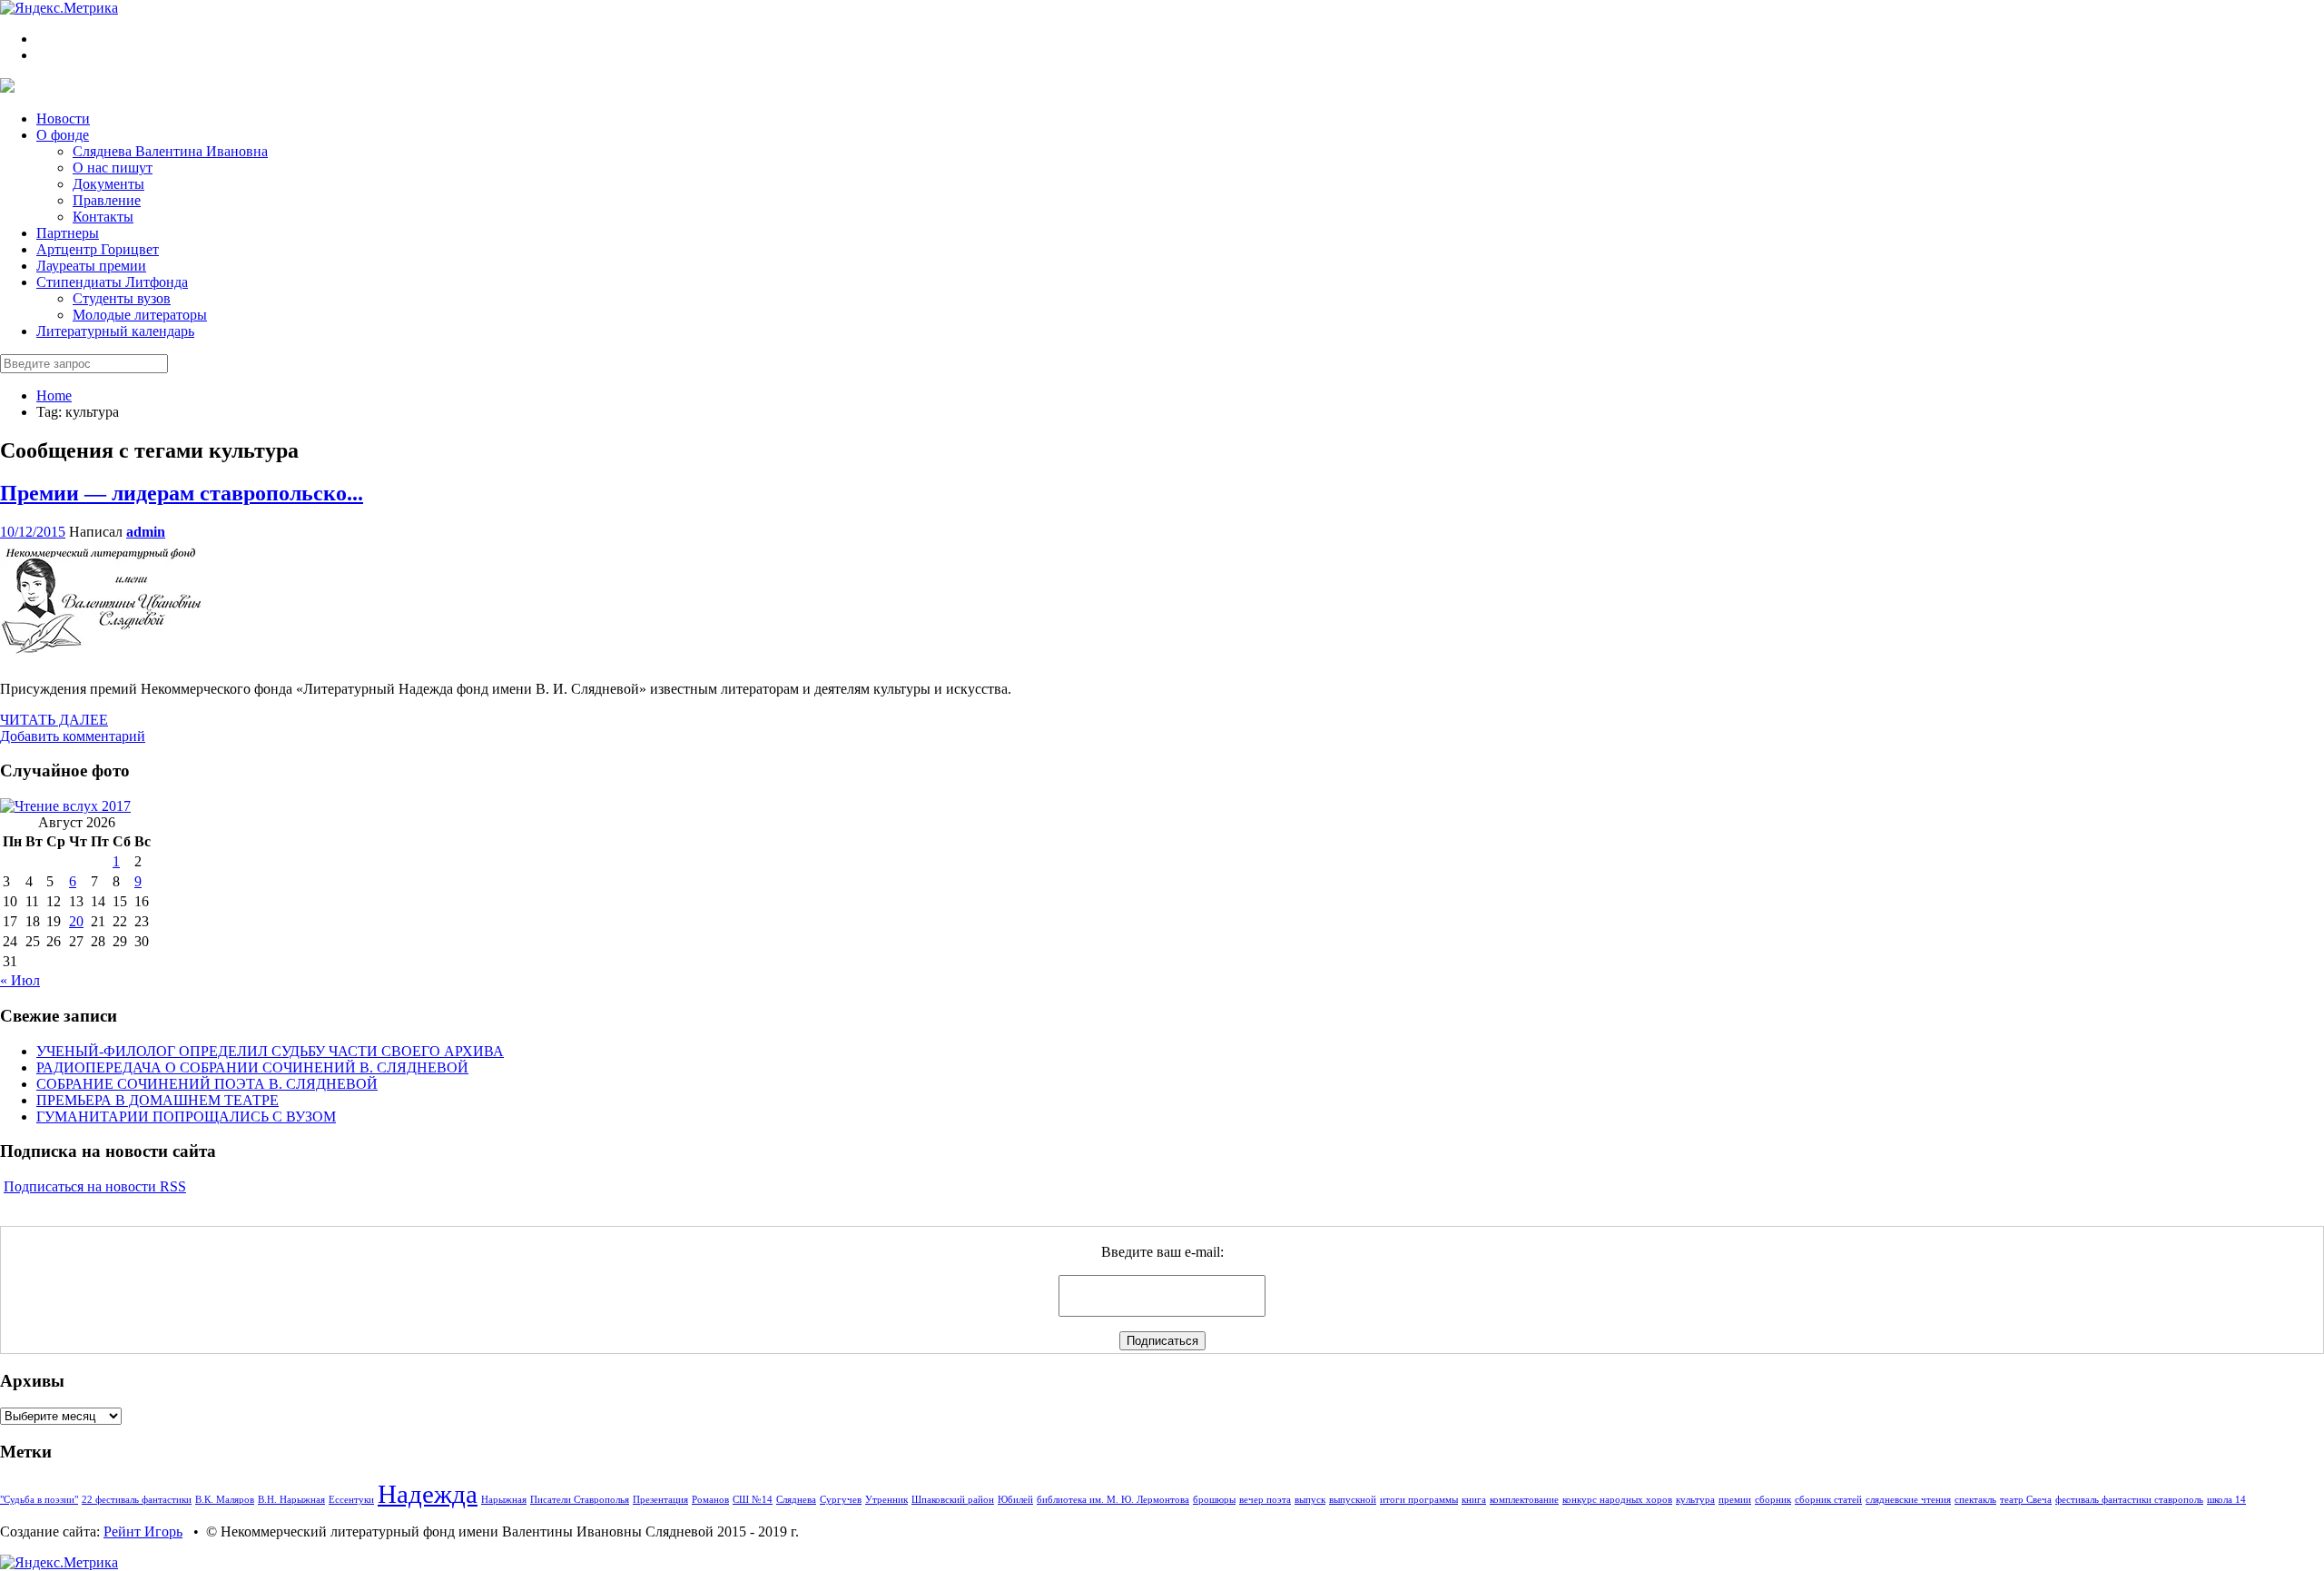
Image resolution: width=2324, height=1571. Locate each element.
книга (1474, 1500)
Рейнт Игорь (143, 1531)
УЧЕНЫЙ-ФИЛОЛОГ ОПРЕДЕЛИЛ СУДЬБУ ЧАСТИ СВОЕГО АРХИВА (270, 1051)
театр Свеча (2026, 1500)
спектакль (1975, 1500)
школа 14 (2226, 1500)
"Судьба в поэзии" (39, 1500)
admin (146, 532)
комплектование (1524, 1500)
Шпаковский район (953, 1500)
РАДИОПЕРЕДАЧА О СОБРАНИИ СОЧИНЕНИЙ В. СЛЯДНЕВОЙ (252, 1067)
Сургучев (841, 1500)
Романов (710, 1500)
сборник (1773, 1500)
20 (76, 921)
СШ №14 (753, 1500)
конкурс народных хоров (1617, 1500)
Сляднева (796, 1500)
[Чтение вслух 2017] (65, 806)
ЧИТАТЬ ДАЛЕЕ (54, 720)
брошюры (1214, 1500)
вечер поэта (1265, 1500)
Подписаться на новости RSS (95, 1186)
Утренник (886, 1500)
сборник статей (1828, 1500)
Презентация (660, 1500)
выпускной (1353, 1500)
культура (1695, 1500)
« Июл (20, 980)
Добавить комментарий (73, 736)
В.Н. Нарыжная (291, 1500)
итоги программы (1419, 1500)
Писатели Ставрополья (580, 1500)
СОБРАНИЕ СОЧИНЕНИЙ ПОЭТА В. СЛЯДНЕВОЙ (207, 1084)
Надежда (428, 1494)
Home (54, 395)
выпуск (1310, 1500)
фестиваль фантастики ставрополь (2129, 1500)
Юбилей (1015, 1500)
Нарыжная (504, 1500)
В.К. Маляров (225, 1500)
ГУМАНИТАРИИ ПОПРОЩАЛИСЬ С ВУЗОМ (186, 1116)
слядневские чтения (1908, 1500)
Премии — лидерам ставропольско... (182, 493)
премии (1735, 1500)
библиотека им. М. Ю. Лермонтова (1113, 1500)
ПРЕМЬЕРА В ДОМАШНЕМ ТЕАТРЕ (158, 1100)
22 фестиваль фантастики (137, 1500)
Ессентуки (351, 1500)
